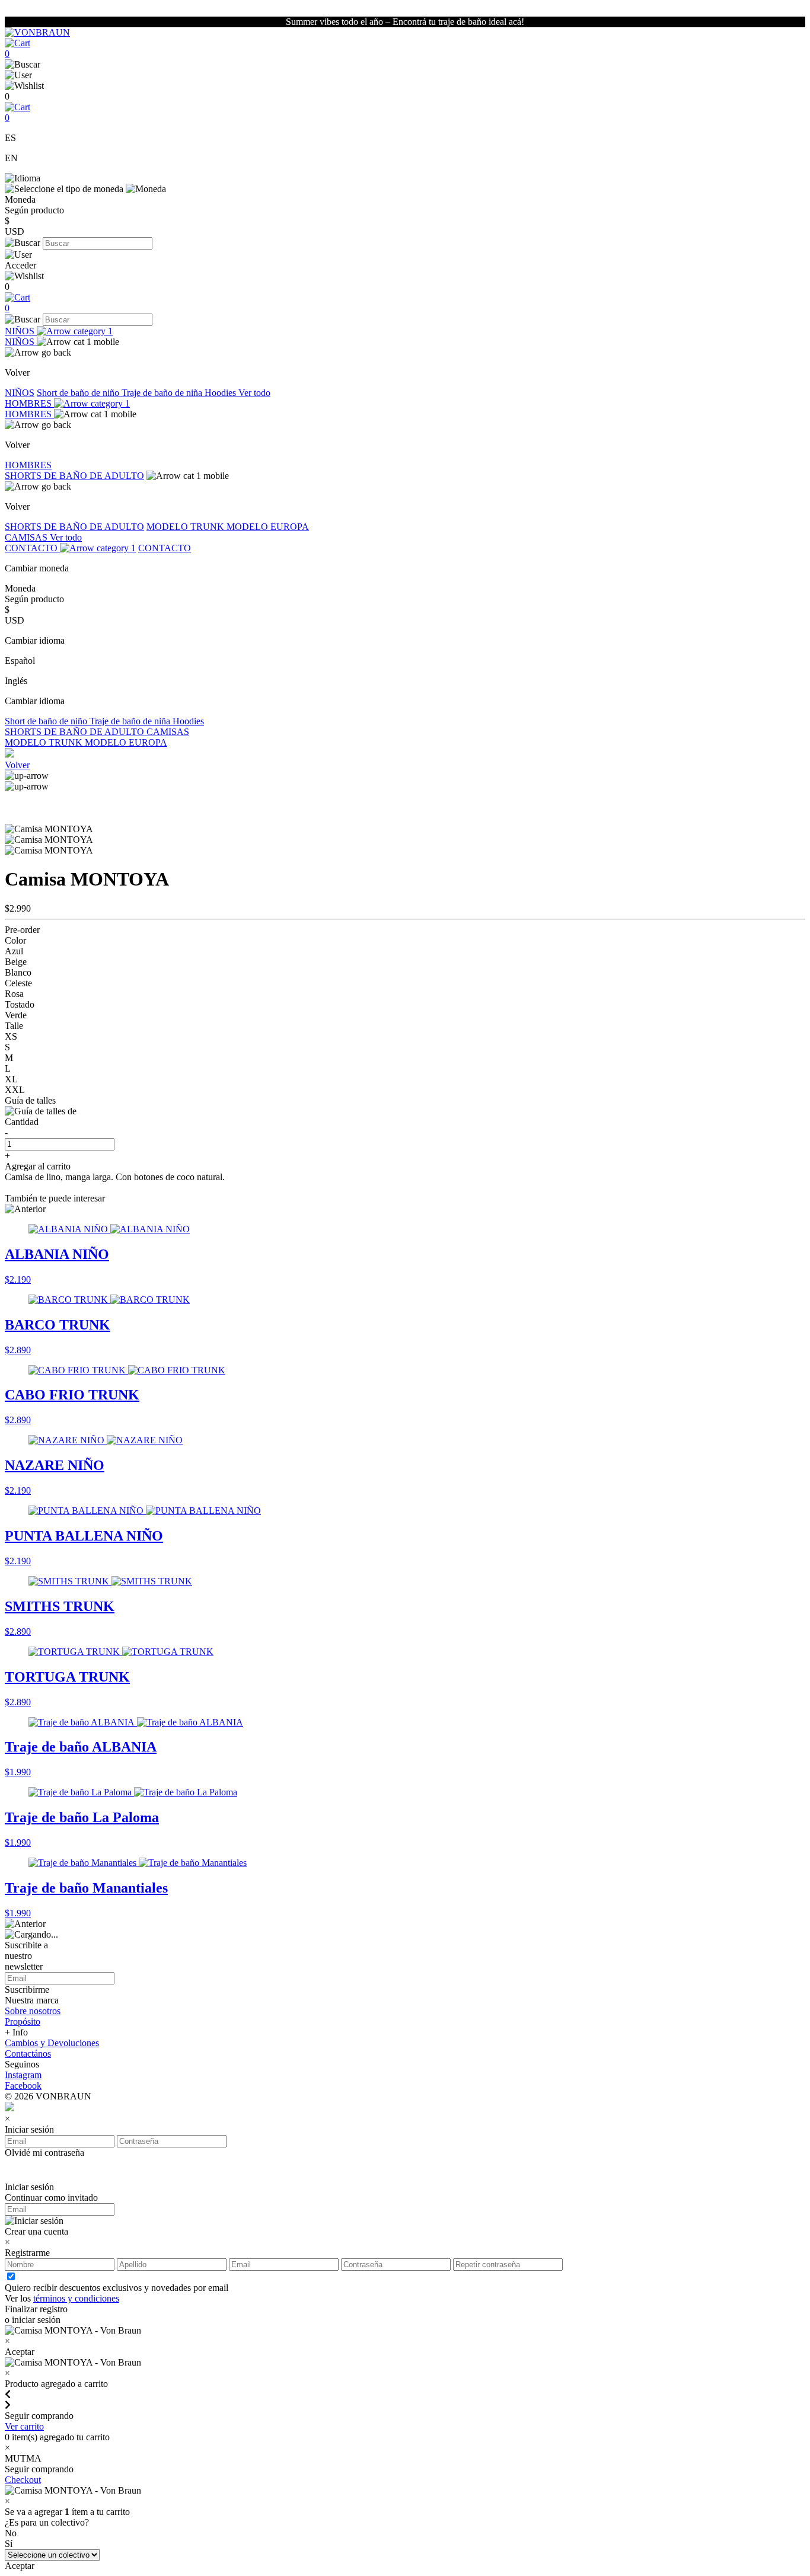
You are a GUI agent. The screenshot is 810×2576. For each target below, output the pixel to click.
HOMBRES (29, 403)
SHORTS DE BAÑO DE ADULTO (74, 476)
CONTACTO (32, 548)
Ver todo (254, 393)
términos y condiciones (76, 2298)
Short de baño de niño (79, 393)
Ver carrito (24, 2426)
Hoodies (221, 393)
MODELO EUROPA (268, 527)
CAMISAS (27, 537)
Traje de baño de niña (163, 393)
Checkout (23, 2480)
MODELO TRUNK (186, 527)
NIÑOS (21, 331)
